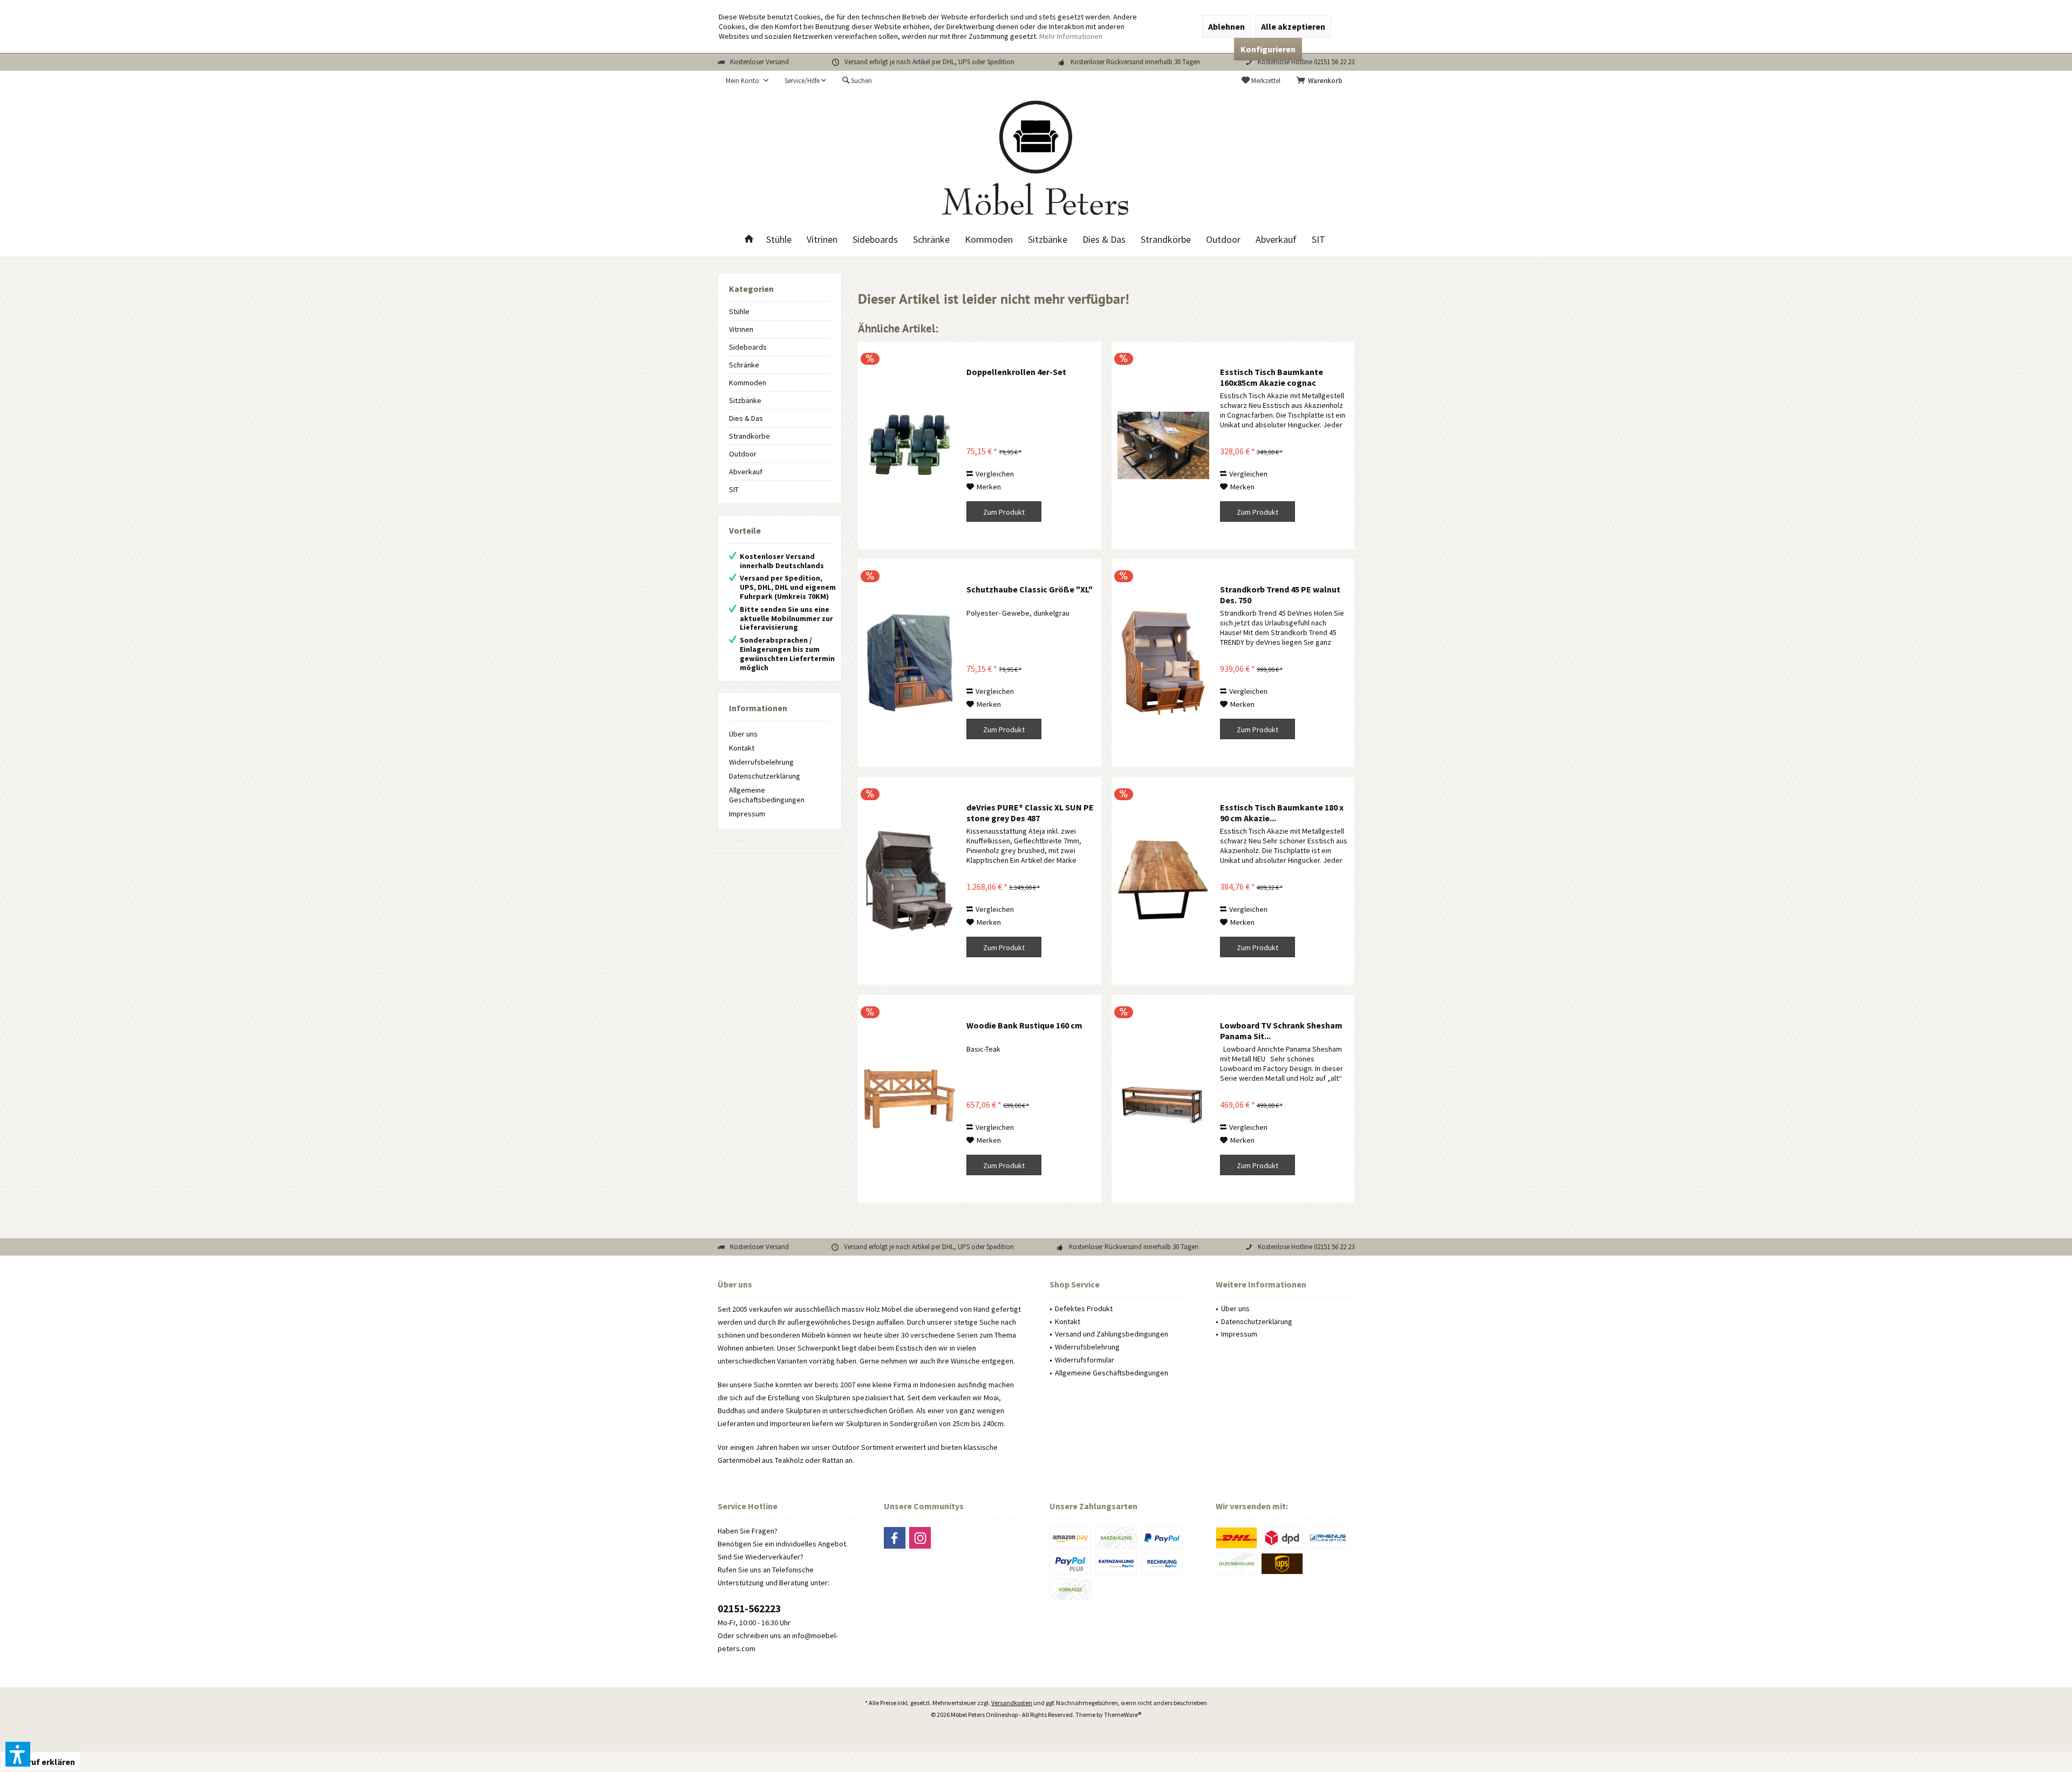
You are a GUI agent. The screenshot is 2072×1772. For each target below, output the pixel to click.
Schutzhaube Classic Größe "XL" (1030, 589)
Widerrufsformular (1085, 1360)
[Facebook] (895, 1538)
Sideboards (748, 347)
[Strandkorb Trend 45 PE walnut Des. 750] (1163, 663)
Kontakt (742, 748)
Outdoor (743, 454)
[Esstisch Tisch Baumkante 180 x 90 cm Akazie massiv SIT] (1163, 881)
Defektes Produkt (1084, 1308)
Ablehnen (1226, 26)
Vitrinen (741, 329)
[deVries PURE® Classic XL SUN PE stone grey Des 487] (910, 881)
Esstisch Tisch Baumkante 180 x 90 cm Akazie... (1282, 813)
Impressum (747, 814)
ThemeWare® (1123, 1715)
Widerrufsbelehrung (761, 762)
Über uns (743, 734)
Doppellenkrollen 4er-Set (1016, 372)
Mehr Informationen (1071, 36)
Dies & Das (746, 418)
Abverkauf (746, 472)
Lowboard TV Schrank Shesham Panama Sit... (1281, 1031)
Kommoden (748, 383)
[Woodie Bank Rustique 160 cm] (910, 1099)
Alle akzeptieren (1293, 26)
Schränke (744, 365)
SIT (734, 489)
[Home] (749, 240)
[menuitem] (1321, 81)
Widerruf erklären (40, 1762)
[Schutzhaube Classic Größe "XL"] (910, 663)
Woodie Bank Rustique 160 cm (1024, 1025)
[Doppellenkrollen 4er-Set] (910, 445)
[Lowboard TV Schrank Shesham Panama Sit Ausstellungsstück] (1163, 1099)
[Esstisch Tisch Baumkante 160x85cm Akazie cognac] (1163, 445)
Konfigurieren (1268, 49)
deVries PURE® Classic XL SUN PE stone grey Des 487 (1030, 813)
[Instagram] (920, 1538)
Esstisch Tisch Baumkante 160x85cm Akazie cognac (1272, 377)
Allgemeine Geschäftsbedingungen (767, 795)
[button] (18, 1754)
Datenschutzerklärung (765, 776)
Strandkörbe (749, 436)
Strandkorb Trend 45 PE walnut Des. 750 (1280, 595)
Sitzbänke (745, 400)
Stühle (739, 311)
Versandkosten (1012, 1703)
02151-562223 (749, 1609)
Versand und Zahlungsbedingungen (1112, 1334)
